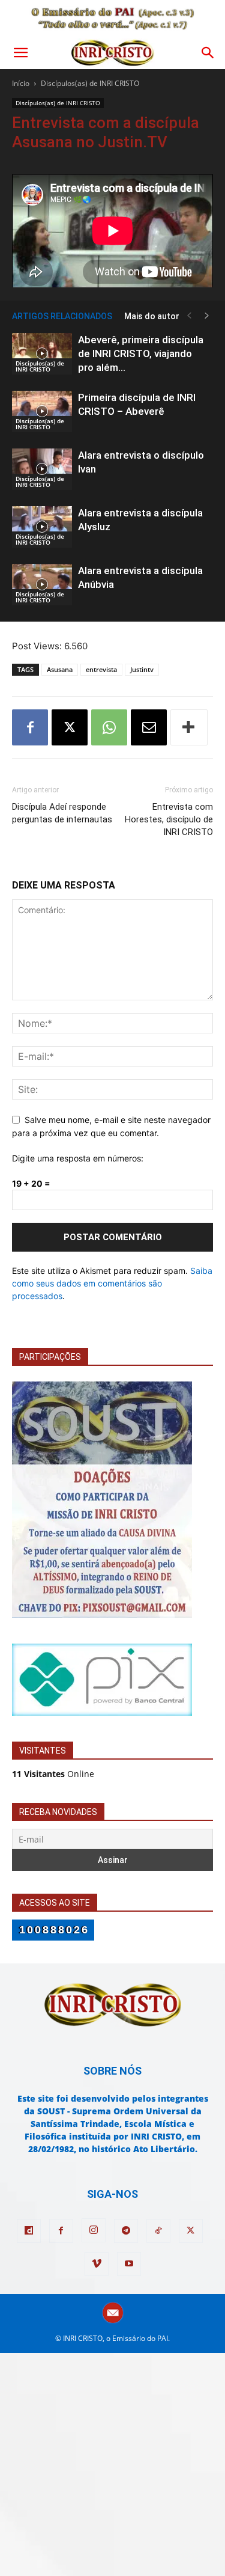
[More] (189, 727)
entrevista (101, 669)
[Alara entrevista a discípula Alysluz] (42, 527)
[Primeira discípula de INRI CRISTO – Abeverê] (42, 411)
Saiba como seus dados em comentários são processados (112, 1283)
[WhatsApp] (109, 727)
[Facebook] (30, 727)
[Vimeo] (97, 2264)
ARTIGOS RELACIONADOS (62, 316)
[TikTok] (158, 2231)
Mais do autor (152, 316)
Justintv (142, 669)
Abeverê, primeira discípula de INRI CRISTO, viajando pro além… (141, 353)
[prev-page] (189, 316)
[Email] (149, 727)
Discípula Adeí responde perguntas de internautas (62, 813)
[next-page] (207, 316)
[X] (70, 727)
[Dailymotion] (29, 2231)
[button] (20, 53)
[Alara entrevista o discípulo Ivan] (42, 469)
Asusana (60, 669)
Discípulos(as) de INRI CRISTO (90, 83)
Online (53, 1774)
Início (21, 83)
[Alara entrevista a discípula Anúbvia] (42, 585)
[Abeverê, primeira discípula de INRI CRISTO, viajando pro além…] (42, 354)
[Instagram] (94, 2230)
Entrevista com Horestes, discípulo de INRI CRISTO (169, 819)
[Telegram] (126, 2231)
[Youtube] (129, 2264)
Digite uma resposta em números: (78, 1158)
